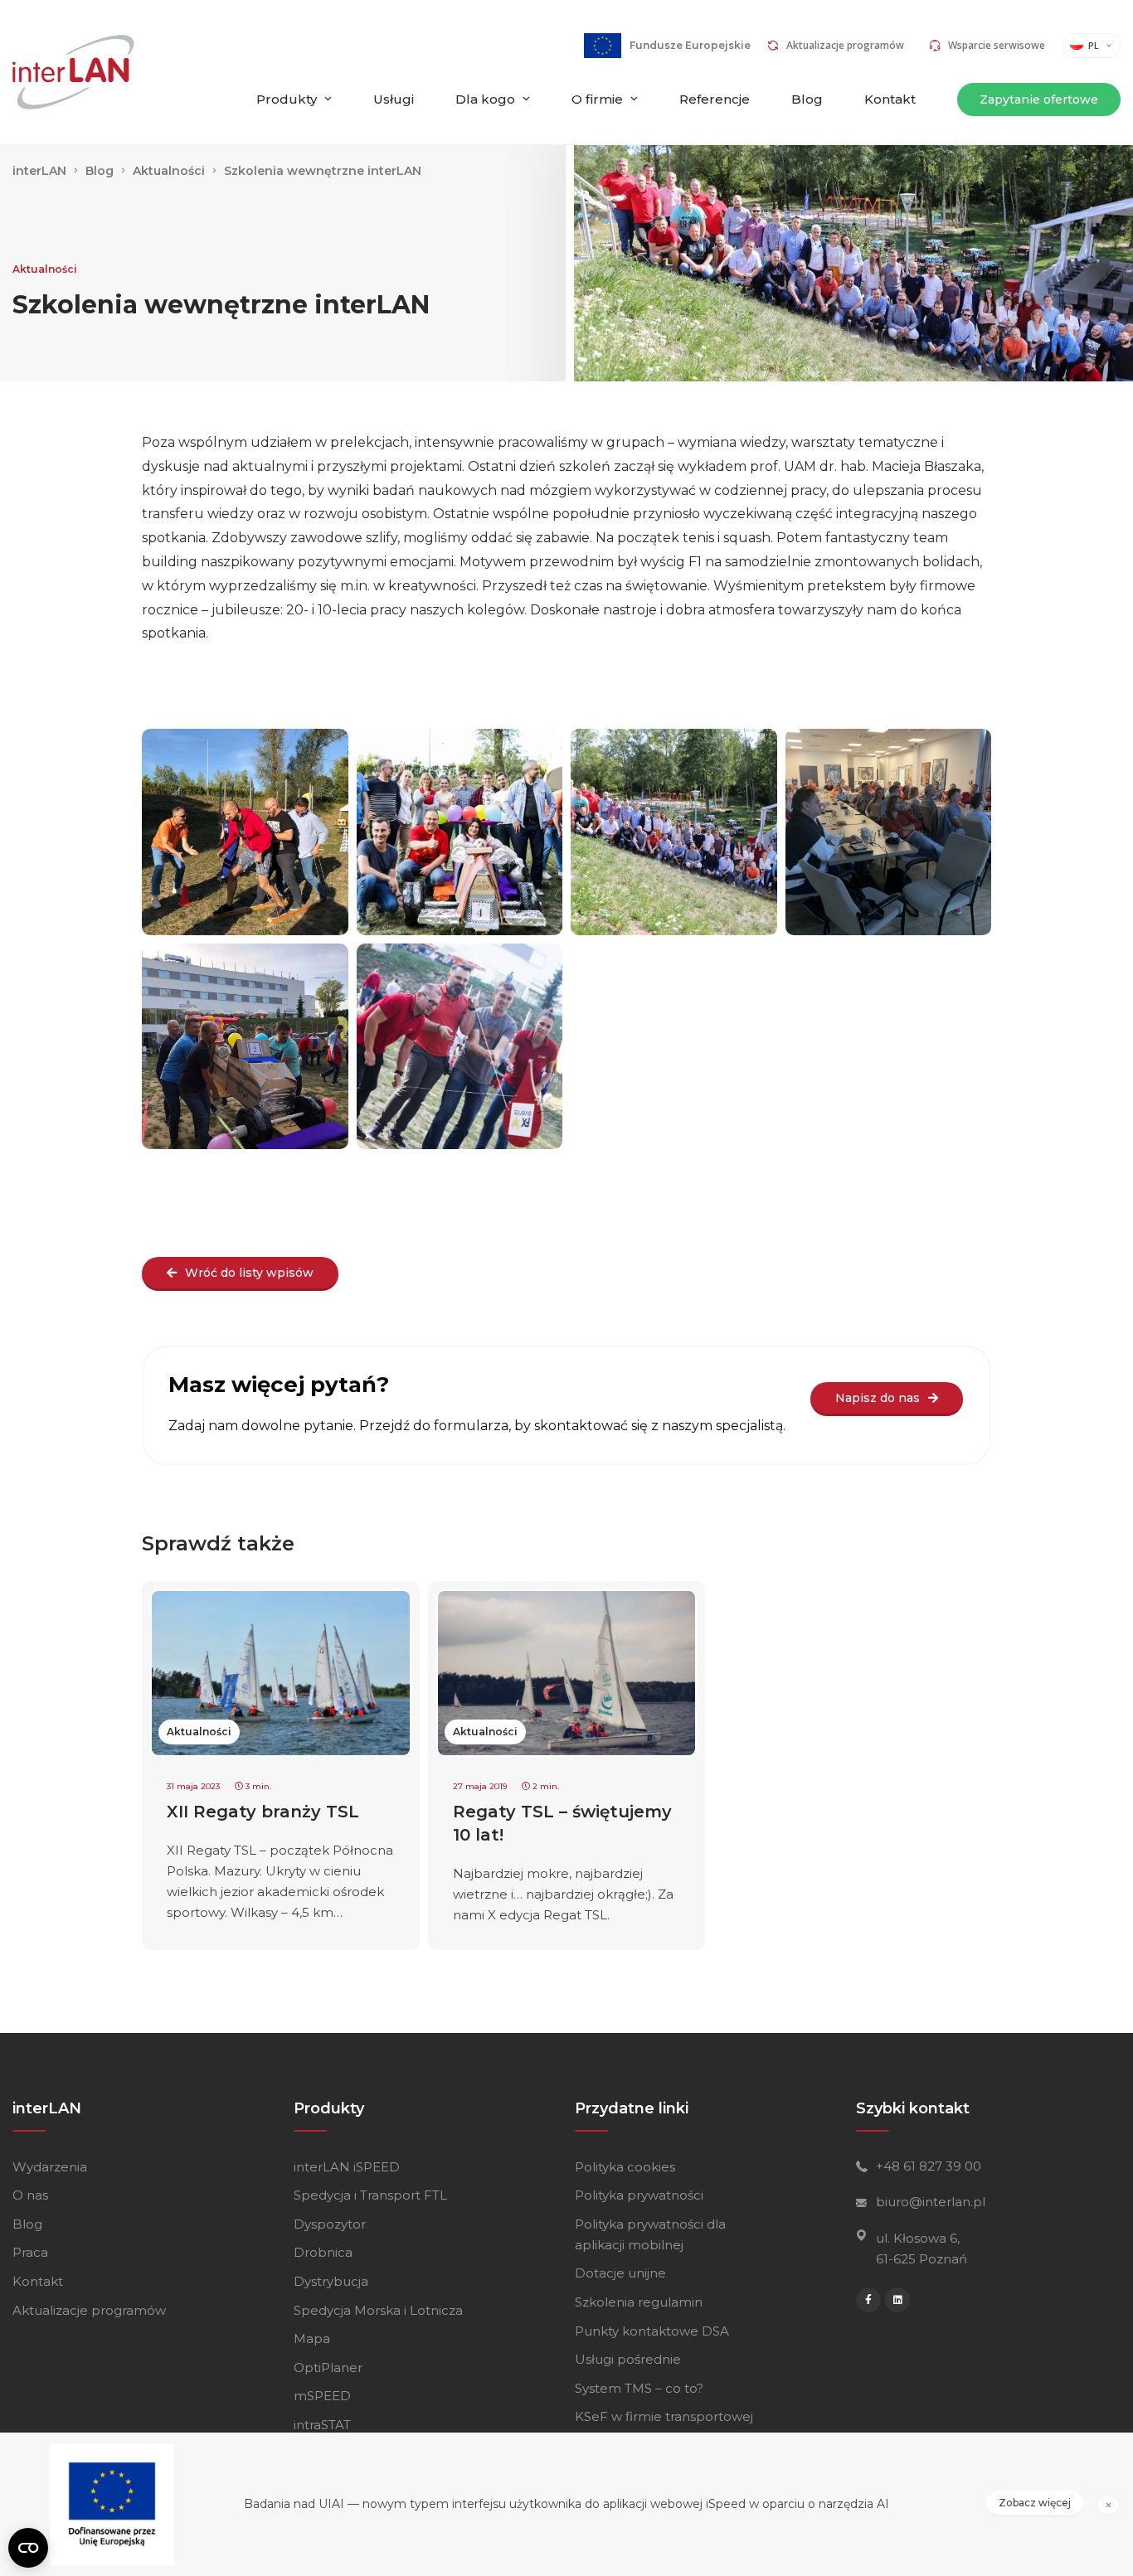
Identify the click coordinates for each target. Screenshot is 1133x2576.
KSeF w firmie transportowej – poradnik (664, 2427)
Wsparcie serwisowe (997, 45)
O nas (30, 2195)
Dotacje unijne (620, 2273)
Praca (30, 2252)
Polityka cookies (625, 2167)
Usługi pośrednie (628, 2359)
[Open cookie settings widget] (28, 2548)
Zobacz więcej (1035, 2503)
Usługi (394, 99)
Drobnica (323, 2252)
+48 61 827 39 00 (929, 2166)
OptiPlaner (328, 2367)
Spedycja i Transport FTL (370, 2195)
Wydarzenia (50, 2167)
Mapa (312, 2338)
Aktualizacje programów (845, 45)
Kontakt (890, 99)
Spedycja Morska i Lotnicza (378, 2310)
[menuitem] (294, 114)
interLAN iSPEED (347, 2167)
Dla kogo (485, 99)
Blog (807, 99)
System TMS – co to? (639, 2388)
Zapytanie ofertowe (1039, 99)
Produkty (287, 99)
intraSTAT (322, 2425)
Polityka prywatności (639, 2195)
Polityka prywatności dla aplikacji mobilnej (650, 2234)
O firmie (597, 99)
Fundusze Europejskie (690, 45)
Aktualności (45, 269)
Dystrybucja (331, 2281)
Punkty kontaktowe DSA (652, 2331)
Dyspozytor (330, 2224)
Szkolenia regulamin (639, 2302)
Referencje (715, 99)
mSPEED (322, 2396)
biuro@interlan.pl (931, 2202)
